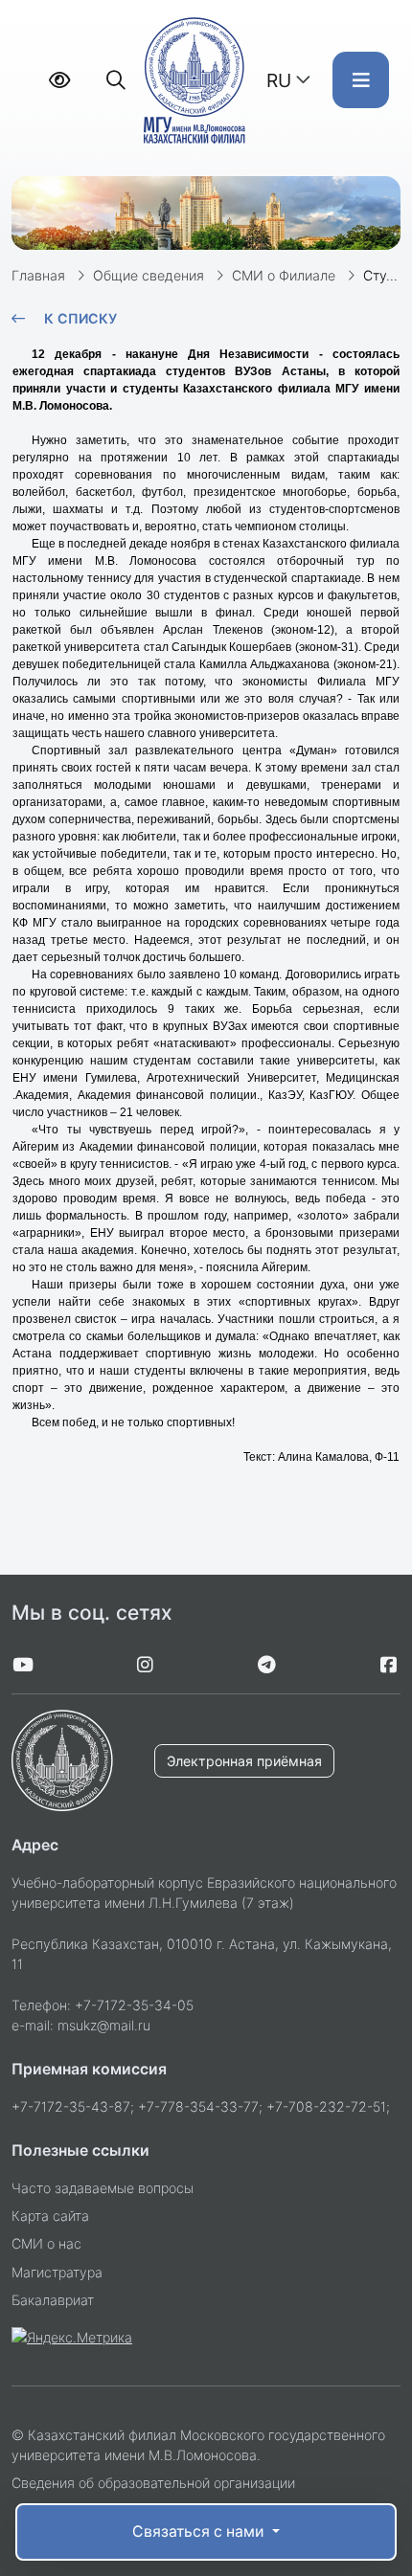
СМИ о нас (46, 2243)
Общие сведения (149, 275)
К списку (80, 318)
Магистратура (57, 2272)
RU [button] (279, 80)
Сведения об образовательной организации (153, 2483)
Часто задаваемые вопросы (103, 2188)
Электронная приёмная (244, 1761)
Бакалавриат (53, 2300)
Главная (38, 275)
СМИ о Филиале (284, 275)
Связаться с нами (200, 2531)
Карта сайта (50, 2216)
